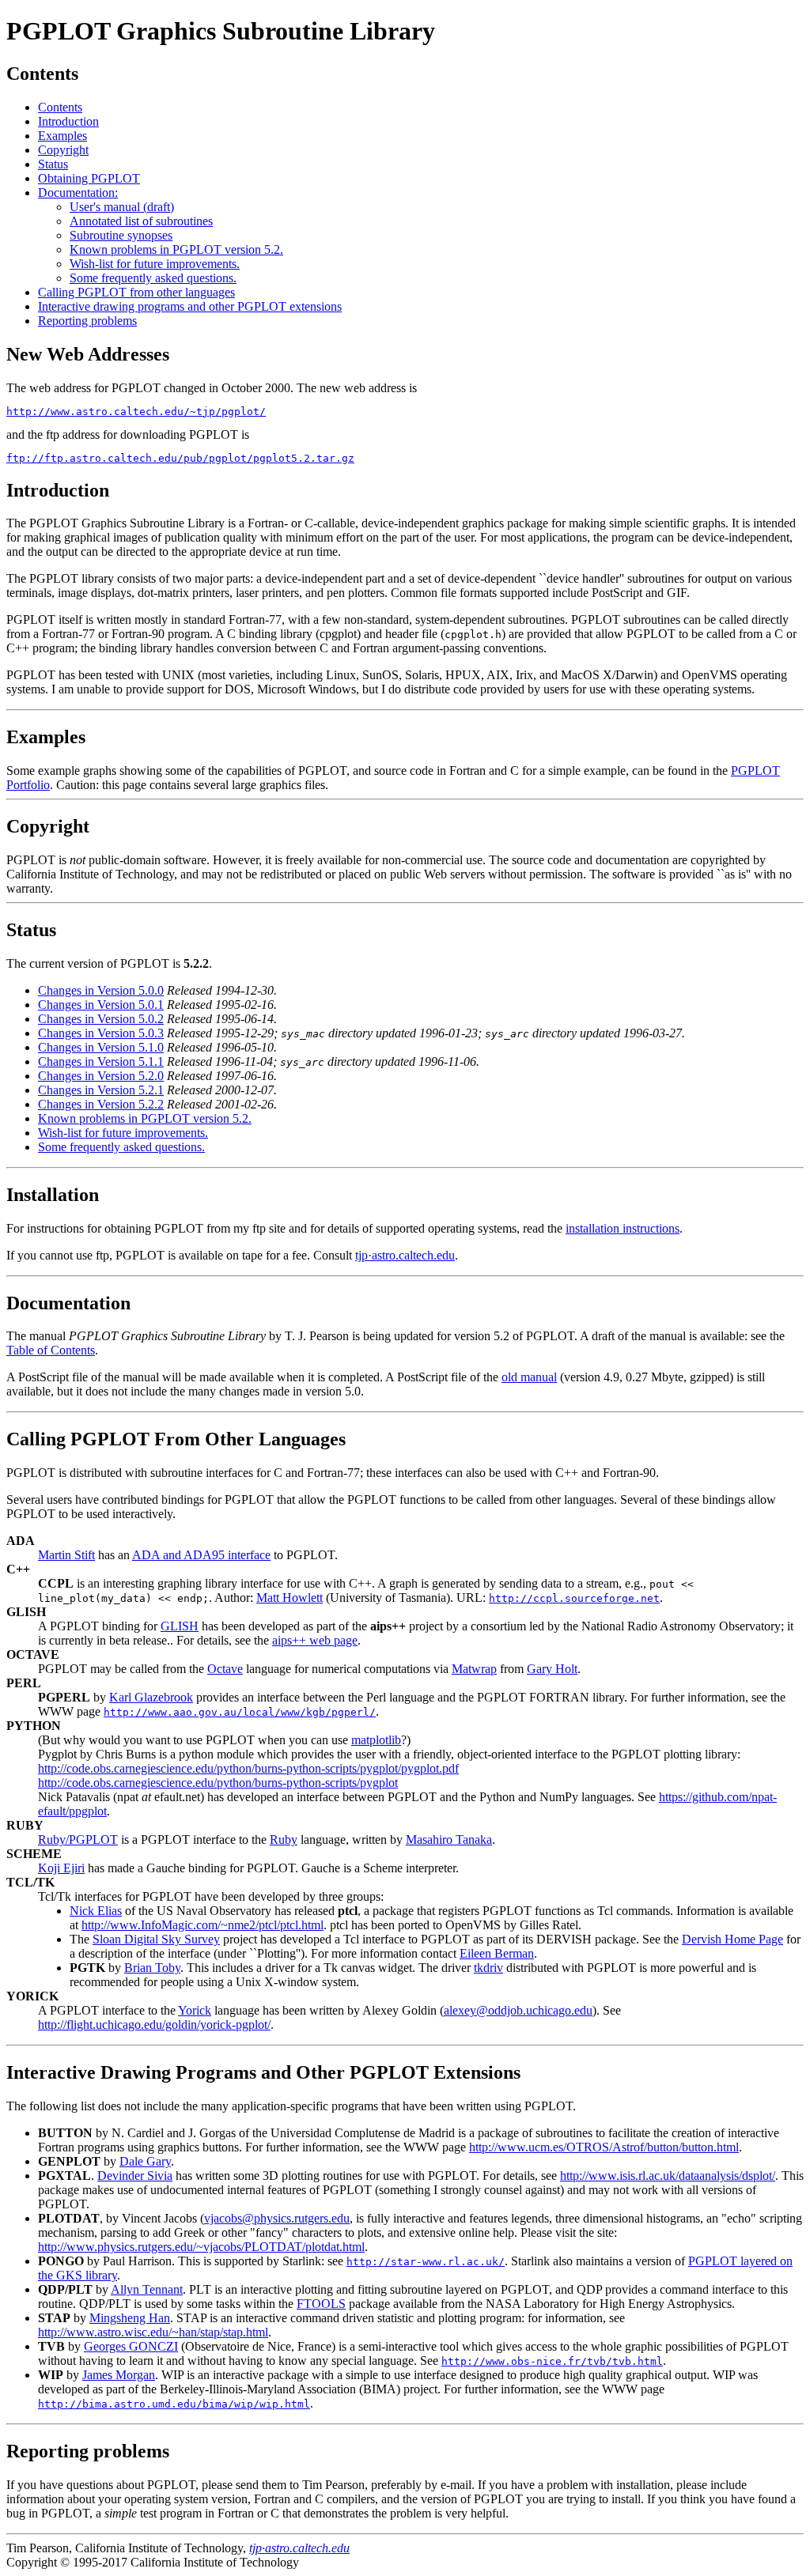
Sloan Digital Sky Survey (156, 1939)
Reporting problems (87, 321)
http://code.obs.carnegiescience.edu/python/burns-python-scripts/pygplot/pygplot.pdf (248, 1768)
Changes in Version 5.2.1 (101, 1090)
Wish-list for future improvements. (155, 264)
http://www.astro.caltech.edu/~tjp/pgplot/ (136, 412)
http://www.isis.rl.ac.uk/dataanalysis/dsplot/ (668, 2176)
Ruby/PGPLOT (78, 1839)
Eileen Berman (497, 1953)
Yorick (195, 2010)
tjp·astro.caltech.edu (405, 1255)
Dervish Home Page (732, 1939)
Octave (225, 1669)
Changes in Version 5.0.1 (101, 1005)
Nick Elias (96, 1911)
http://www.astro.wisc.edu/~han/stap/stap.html (153, 2332)
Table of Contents (51, 1350)
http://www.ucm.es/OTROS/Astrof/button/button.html (604, 2147)
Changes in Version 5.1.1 (101, 1061)
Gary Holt (552, 1669)
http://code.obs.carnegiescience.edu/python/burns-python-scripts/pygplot (218, 1783)
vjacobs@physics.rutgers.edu (277, 2218)
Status (53, 164)
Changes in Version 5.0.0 (101, 990)
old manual (529, 1377)
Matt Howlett (290, 1598)
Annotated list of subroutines (141, 221)
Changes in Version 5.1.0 (101, 1047)
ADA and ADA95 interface (201, 1555)
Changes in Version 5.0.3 (101, 1033)
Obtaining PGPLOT (89, 178)
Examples (62, 136)
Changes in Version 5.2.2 (101, 1104)
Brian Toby (152, 1968)
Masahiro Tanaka (449, 1839)
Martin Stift (66, 1555)
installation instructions (623, 1228)
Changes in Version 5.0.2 (101, 1019)
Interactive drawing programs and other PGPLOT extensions (190, 306)
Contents (60, 107)
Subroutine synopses (121, 235)
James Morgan (119, 2375)
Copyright (63, 150)
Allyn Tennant (147, 2289)
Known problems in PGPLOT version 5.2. (176, 249)
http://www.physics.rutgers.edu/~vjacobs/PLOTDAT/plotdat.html (201, 2247)
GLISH (180, 1626)
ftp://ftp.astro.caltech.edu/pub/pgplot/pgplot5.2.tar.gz (180, 458)
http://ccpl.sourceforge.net (574, 1598)
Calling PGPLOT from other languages (136, 292)
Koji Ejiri (61, 1868)
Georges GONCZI (131, 2346)
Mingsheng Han (130, 2318)
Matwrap (474, 1669)
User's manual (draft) (122, 207)
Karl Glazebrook (151, 1697)
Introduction (68, 121)
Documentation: (78, 193)
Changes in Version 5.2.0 (101, 1076)
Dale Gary (145, 2161)
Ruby (284, 1839)
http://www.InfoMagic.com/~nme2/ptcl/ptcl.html (202, 1925)
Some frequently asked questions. (153, 278)
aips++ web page (315, 1640)
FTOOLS (321, 2304)
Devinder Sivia (135, 2176)
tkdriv (488, 1968)
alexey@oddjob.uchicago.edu (518, 2010)
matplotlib (376, 1740)
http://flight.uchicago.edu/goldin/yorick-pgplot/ (154, 2025)
